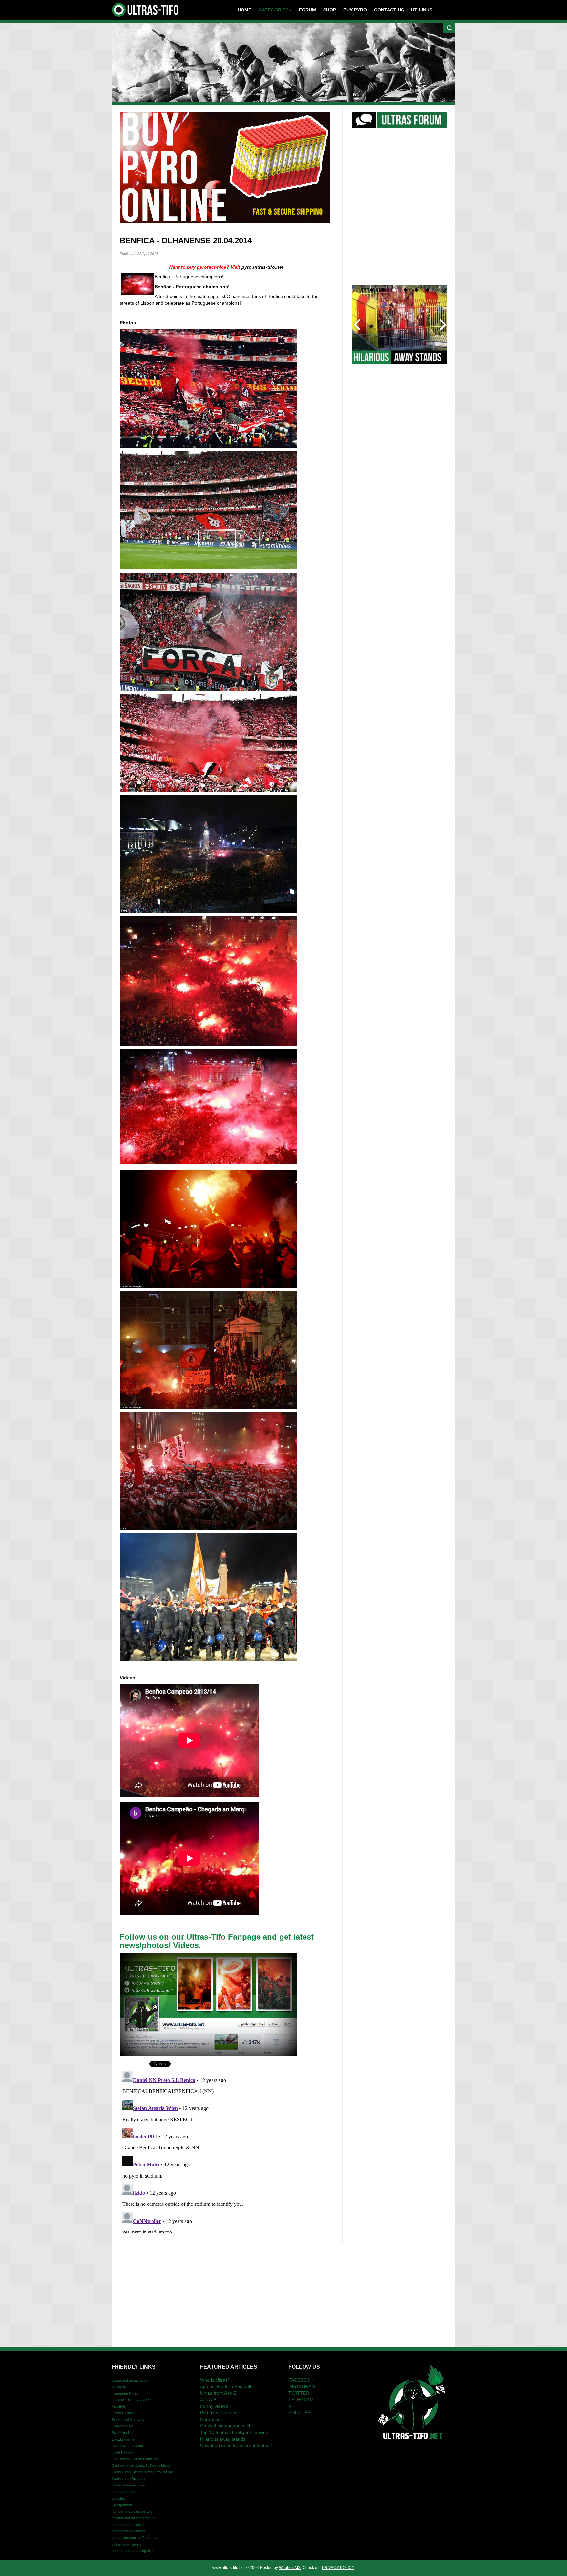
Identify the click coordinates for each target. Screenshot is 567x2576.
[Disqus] (226, 2151)
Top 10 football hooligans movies (234, 2432)
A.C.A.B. (209, 2400)
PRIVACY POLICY (338, 2568)
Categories (273, 10)
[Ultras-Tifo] (146, 8)
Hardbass (210, 2419)
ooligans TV (122, 2426)
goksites (118, 2498)
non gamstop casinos (129, 2525)
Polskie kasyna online (129, 2485)
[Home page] (411, 2401)
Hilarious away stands (223, 2439)
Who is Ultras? (215, 2380)
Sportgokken (122, 2505)
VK (291, 2406)
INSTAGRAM (302, 2386)
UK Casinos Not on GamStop (135, 2459)
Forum (307, 10)
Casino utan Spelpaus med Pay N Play (142, 2472)
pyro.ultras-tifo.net (262, 267)
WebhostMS (290, 2568)
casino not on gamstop (130, 2380)
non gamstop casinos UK (132, 2511)
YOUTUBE (299, 2413)
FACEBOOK (301, 2380)
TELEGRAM (301, 2400)
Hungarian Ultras (125, 2393)
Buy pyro (355, 10)
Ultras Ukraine (123, 2413)
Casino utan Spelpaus (129, 2479)
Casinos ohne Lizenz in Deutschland (141, 2465)
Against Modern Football (226, 2386)
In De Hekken (123, 2452)
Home (244, 10)
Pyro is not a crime (220, 2413)
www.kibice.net (123, 2439)
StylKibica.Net (123, 2433)
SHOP (330, 10)
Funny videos (214, 2406)
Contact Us (389, 10)
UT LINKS (422, 10)
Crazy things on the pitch (226, 2426)
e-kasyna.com (123, 2492)
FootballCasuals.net (127, 2446)
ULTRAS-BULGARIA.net (131, 2400)
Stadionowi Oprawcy (128, 2420)
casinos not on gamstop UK (134, 2518)
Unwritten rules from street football (236, 2445)
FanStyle (119, 2406)
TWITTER (299, 2393)
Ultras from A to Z (218, 2393)
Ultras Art (119, 2387)
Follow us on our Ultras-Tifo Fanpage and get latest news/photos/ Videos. (217, 1941)
